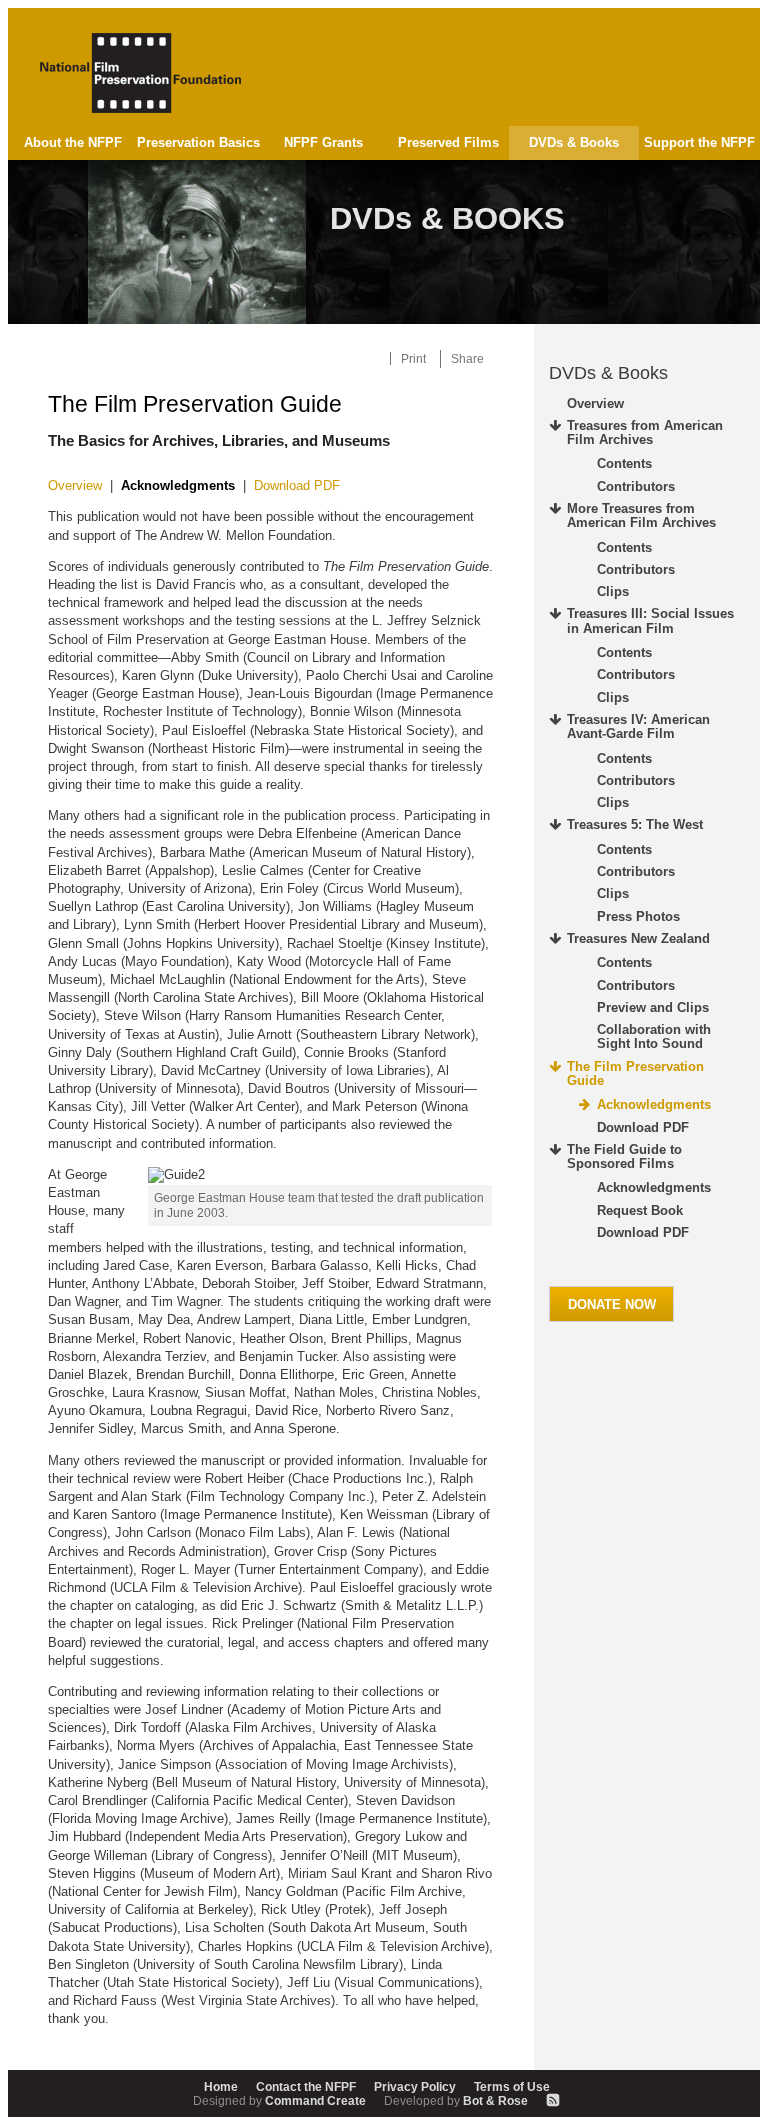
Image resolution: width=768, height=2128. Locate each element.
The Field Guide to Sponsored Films (624, 1156)
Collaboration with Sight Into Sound (654, 1036)
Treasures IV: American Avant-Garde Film (638, 726)
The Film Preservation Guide (635, 1073)
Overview (75, 485)
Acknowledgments (654, 1104)
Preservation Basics (198, 142)
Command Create (281, 2100)
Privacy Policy (415, 2086)
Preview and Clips (653, 1007)
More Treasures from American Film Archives (641, 515)
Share (467, 358)
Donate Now (612, 1304)
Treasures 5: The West (635, 824)
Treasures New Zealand (638, 938)
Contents (624, 463)
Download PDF (297, 485)
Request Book (640, 1210)
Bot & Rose (457, 2100)
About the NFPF (73, 142)
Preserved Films (448, 142)
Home (221, 2086)
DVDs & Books (574, 142)
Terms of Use (512, 2086)
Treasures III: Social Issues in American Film (650, 620)
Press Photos (638, 916)
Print (413, 358)
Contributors (636, 486)
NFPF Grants (323, 142)
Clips (613, 591)
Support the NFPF (699, 142)
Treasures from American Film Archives (645, 432)
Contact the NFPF (306, 2086)
